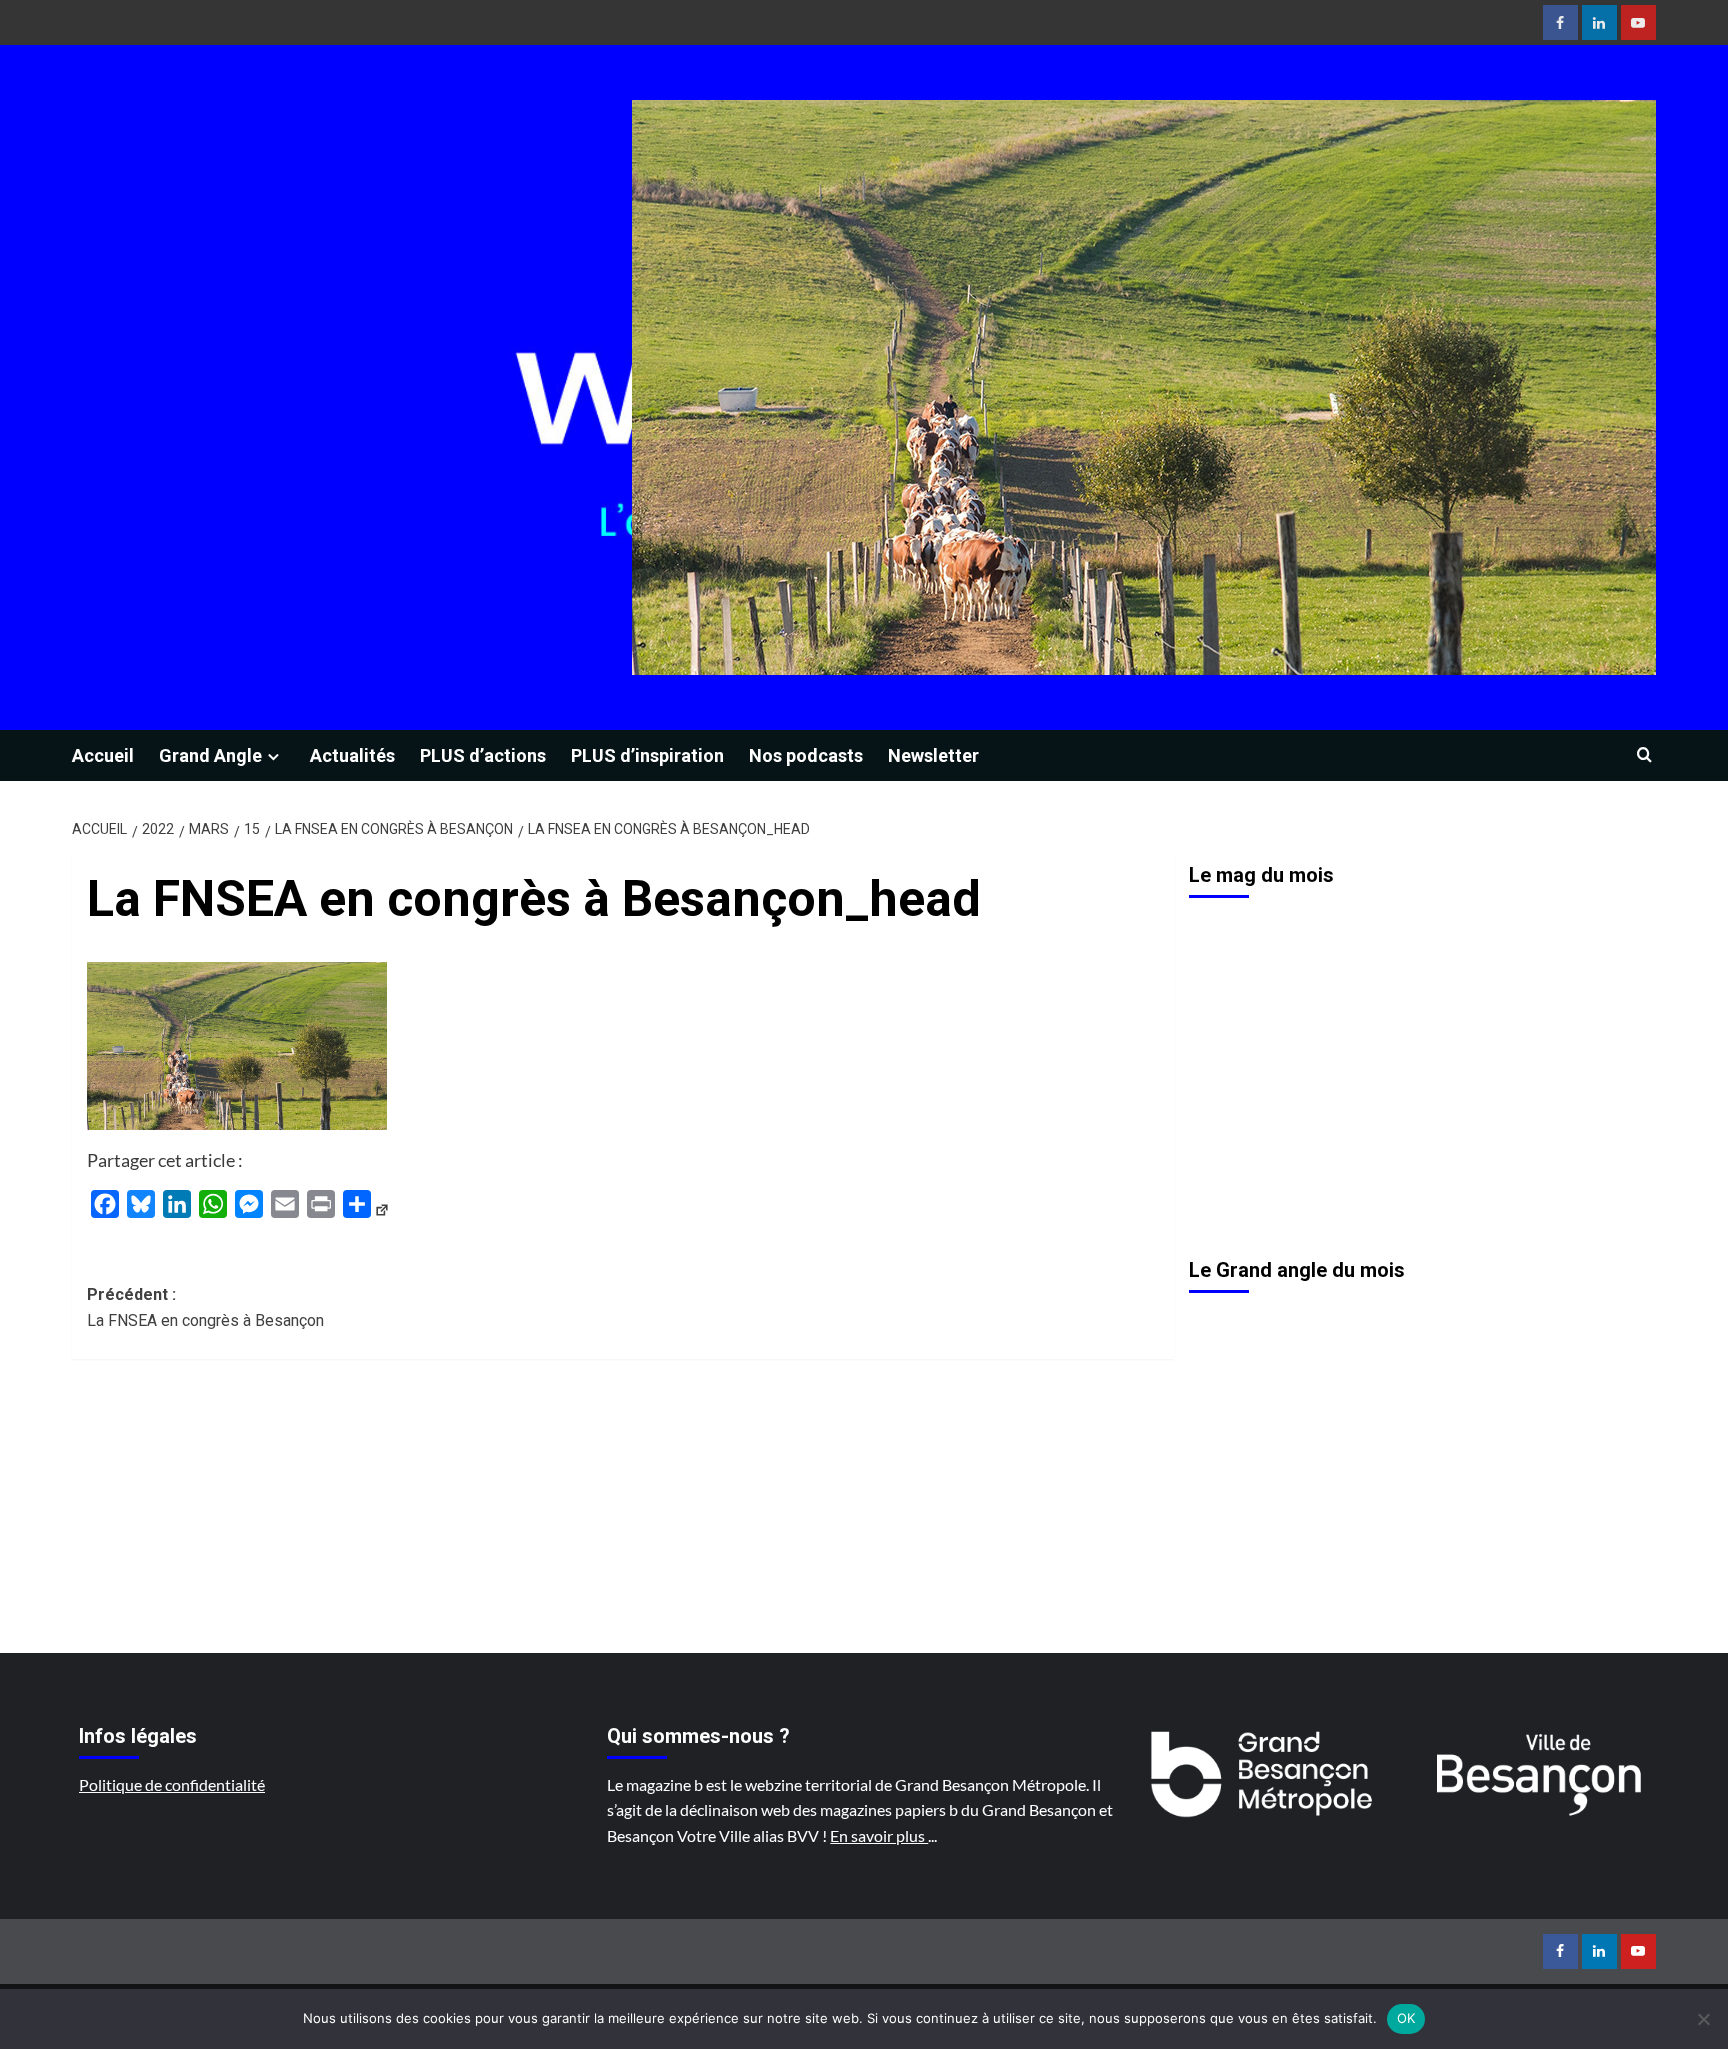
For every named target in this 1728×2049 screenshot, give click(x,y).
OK (1406, 2018)
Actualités (352, 755)
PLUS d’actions (483, 755)
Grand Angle (210, 755)
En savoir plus (879, 1835)
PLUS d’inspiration (647, 755)
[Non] (1703, 2019)
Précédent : (205, 1307)
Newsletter (933, 755)
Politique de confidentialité (172, 1784)
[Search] (1644, 755)
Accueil (103, 755)
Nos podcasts (806, 755)
